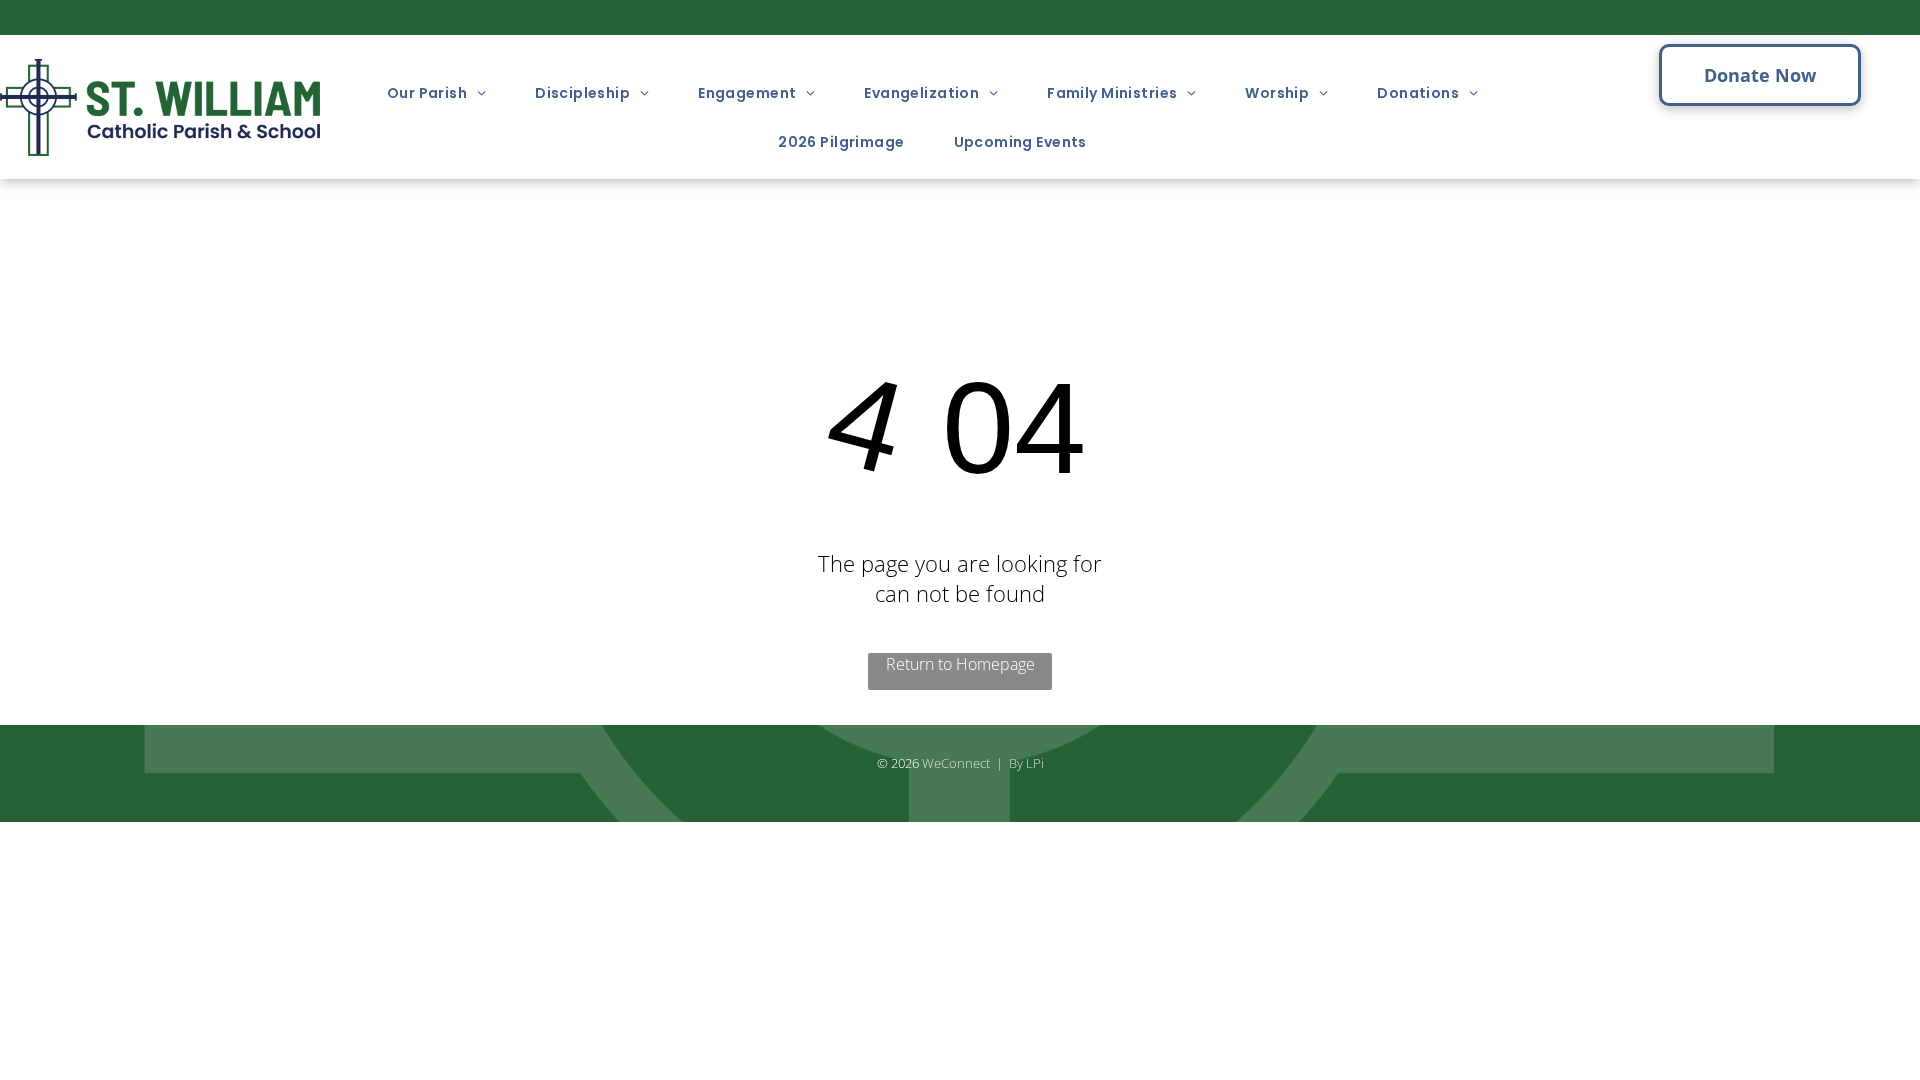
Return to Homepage (960, 664)
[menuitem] (444, 93)
